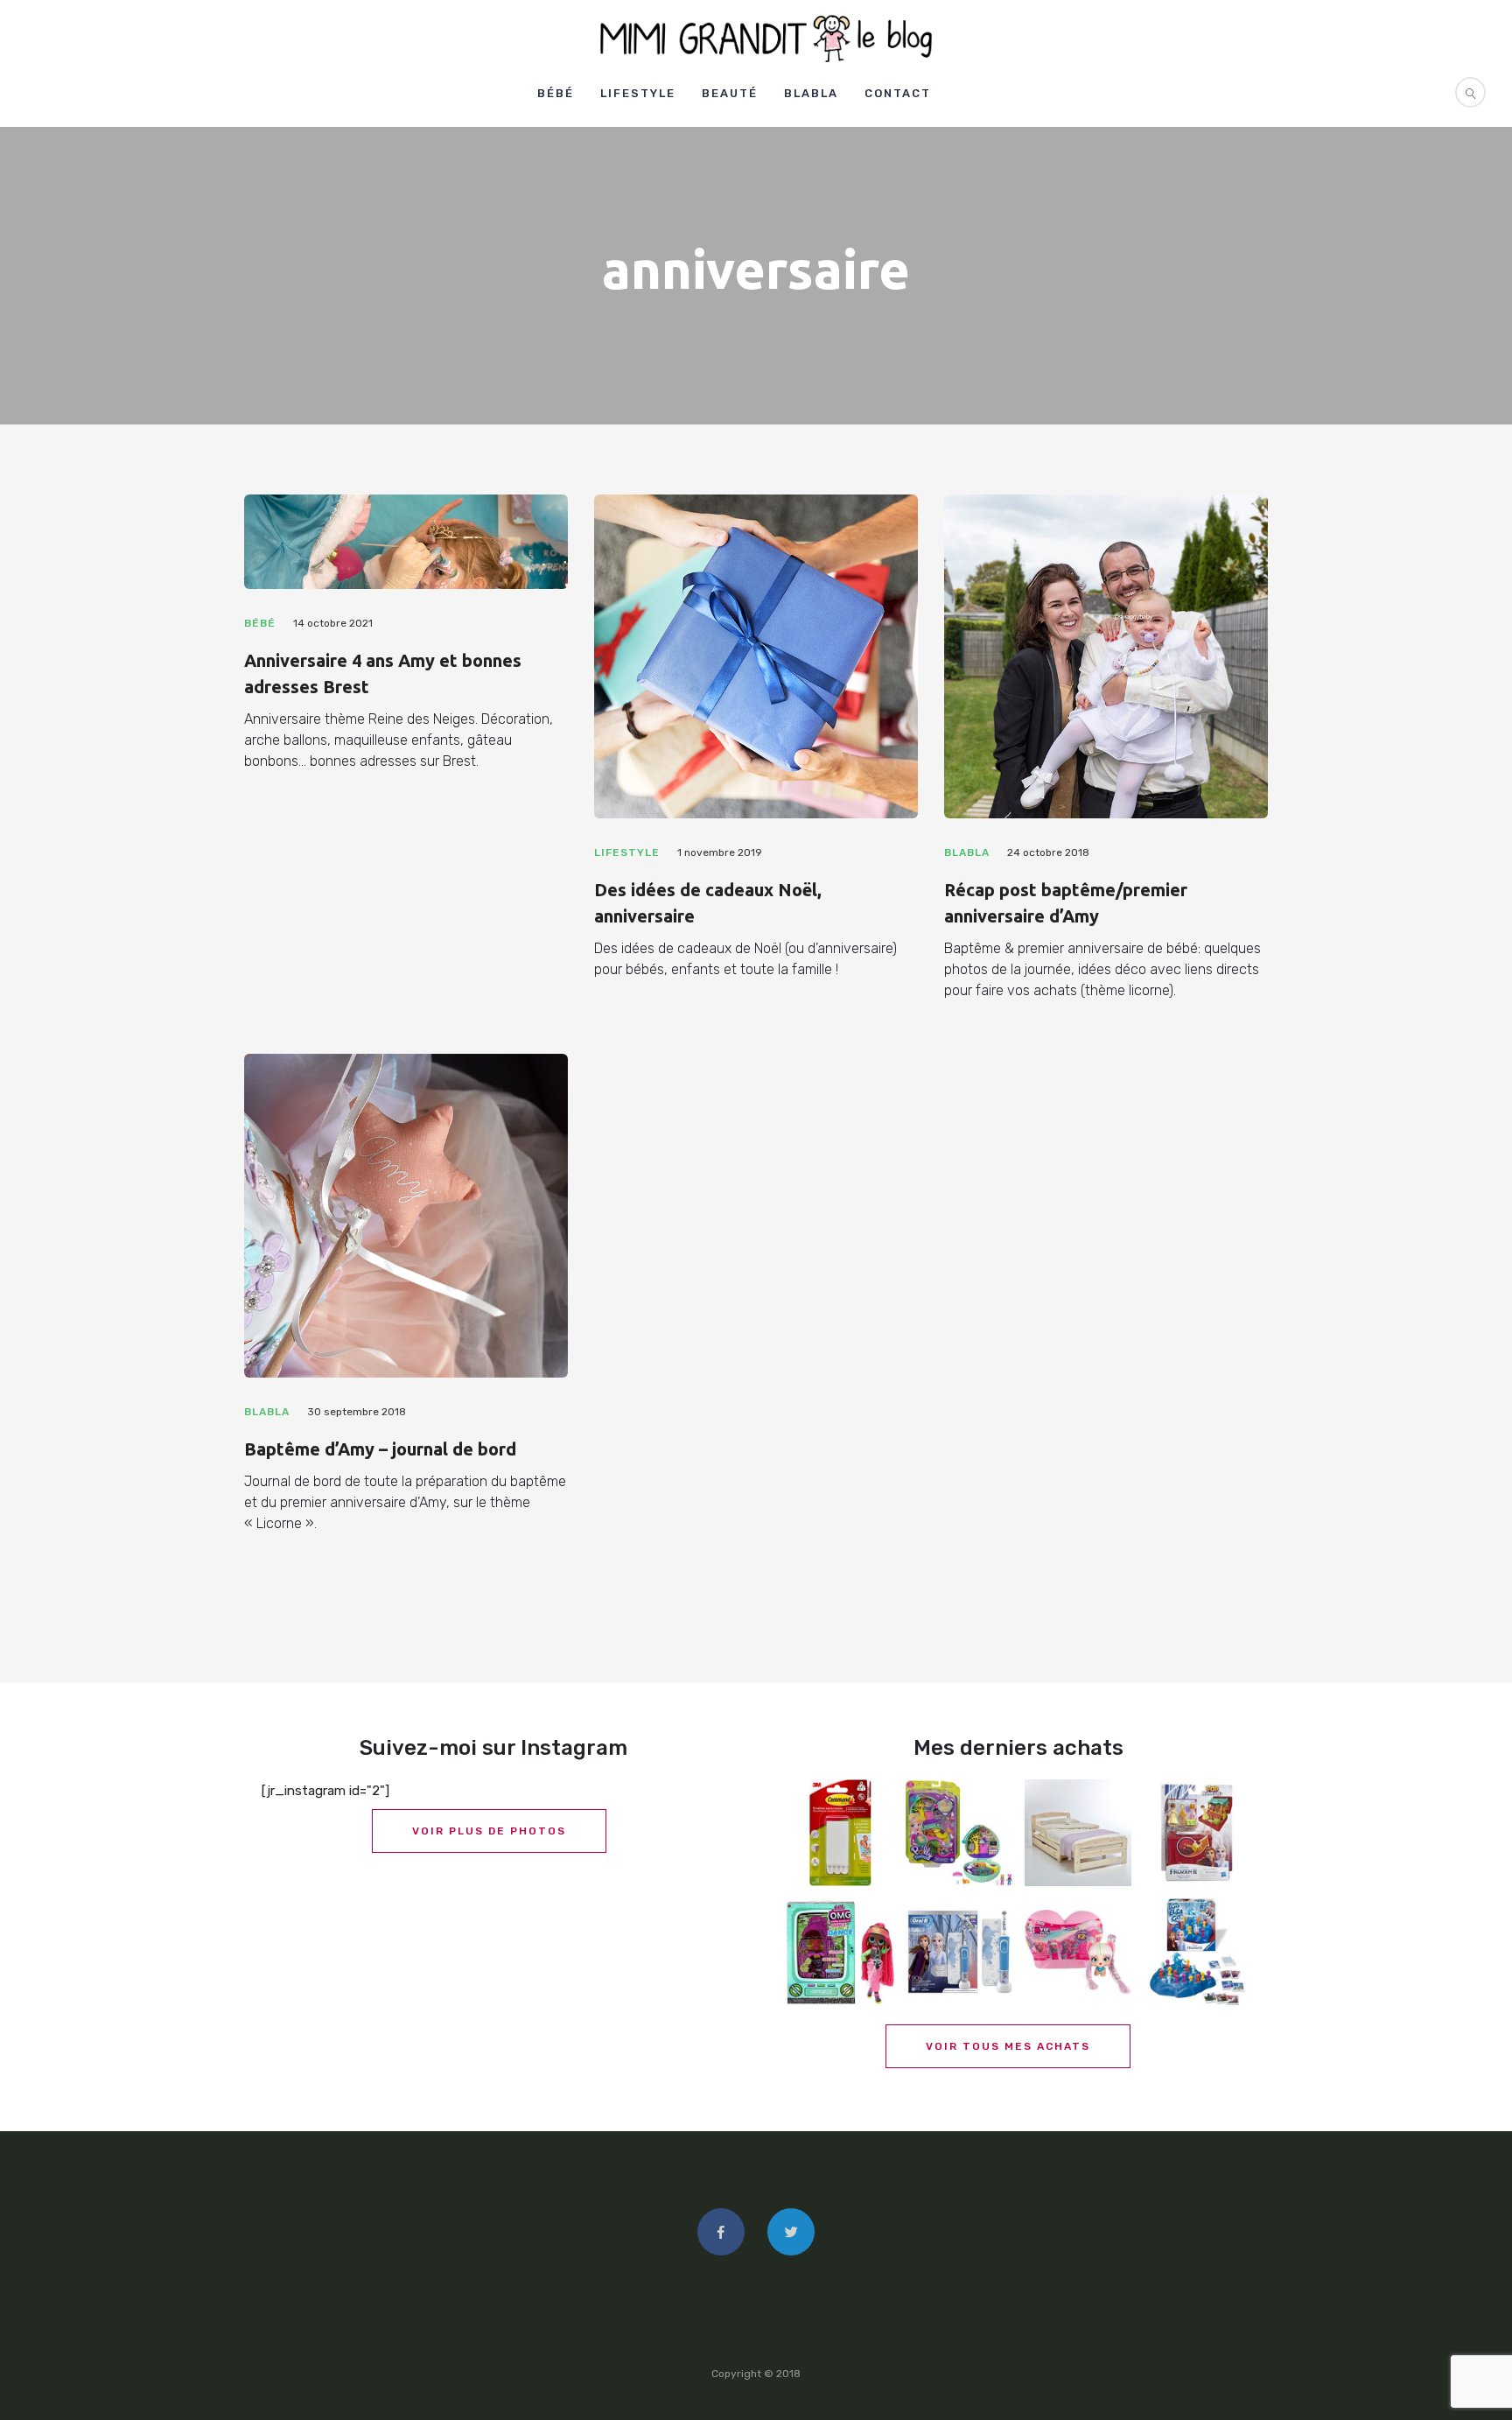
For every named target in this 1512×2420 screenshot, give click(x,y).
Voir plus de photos (489, 1831)
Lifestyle (638, 93)
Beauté (730, 93)
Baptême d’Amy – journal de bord (380, 1449)
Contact (898, 93)
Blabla (811, 93)
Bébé (556, 93)
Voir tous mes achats (1008, 2046)
